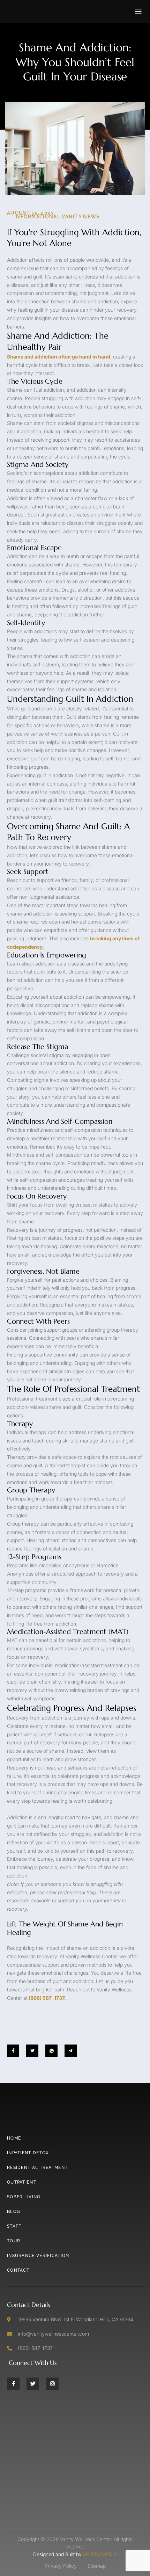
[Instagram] (52, 2383)
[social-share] (13, 2051)
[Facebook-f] (13, 2383)
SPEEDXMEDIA (100, 2554)
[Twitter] (33, 2383)
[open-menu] (138, 12)
